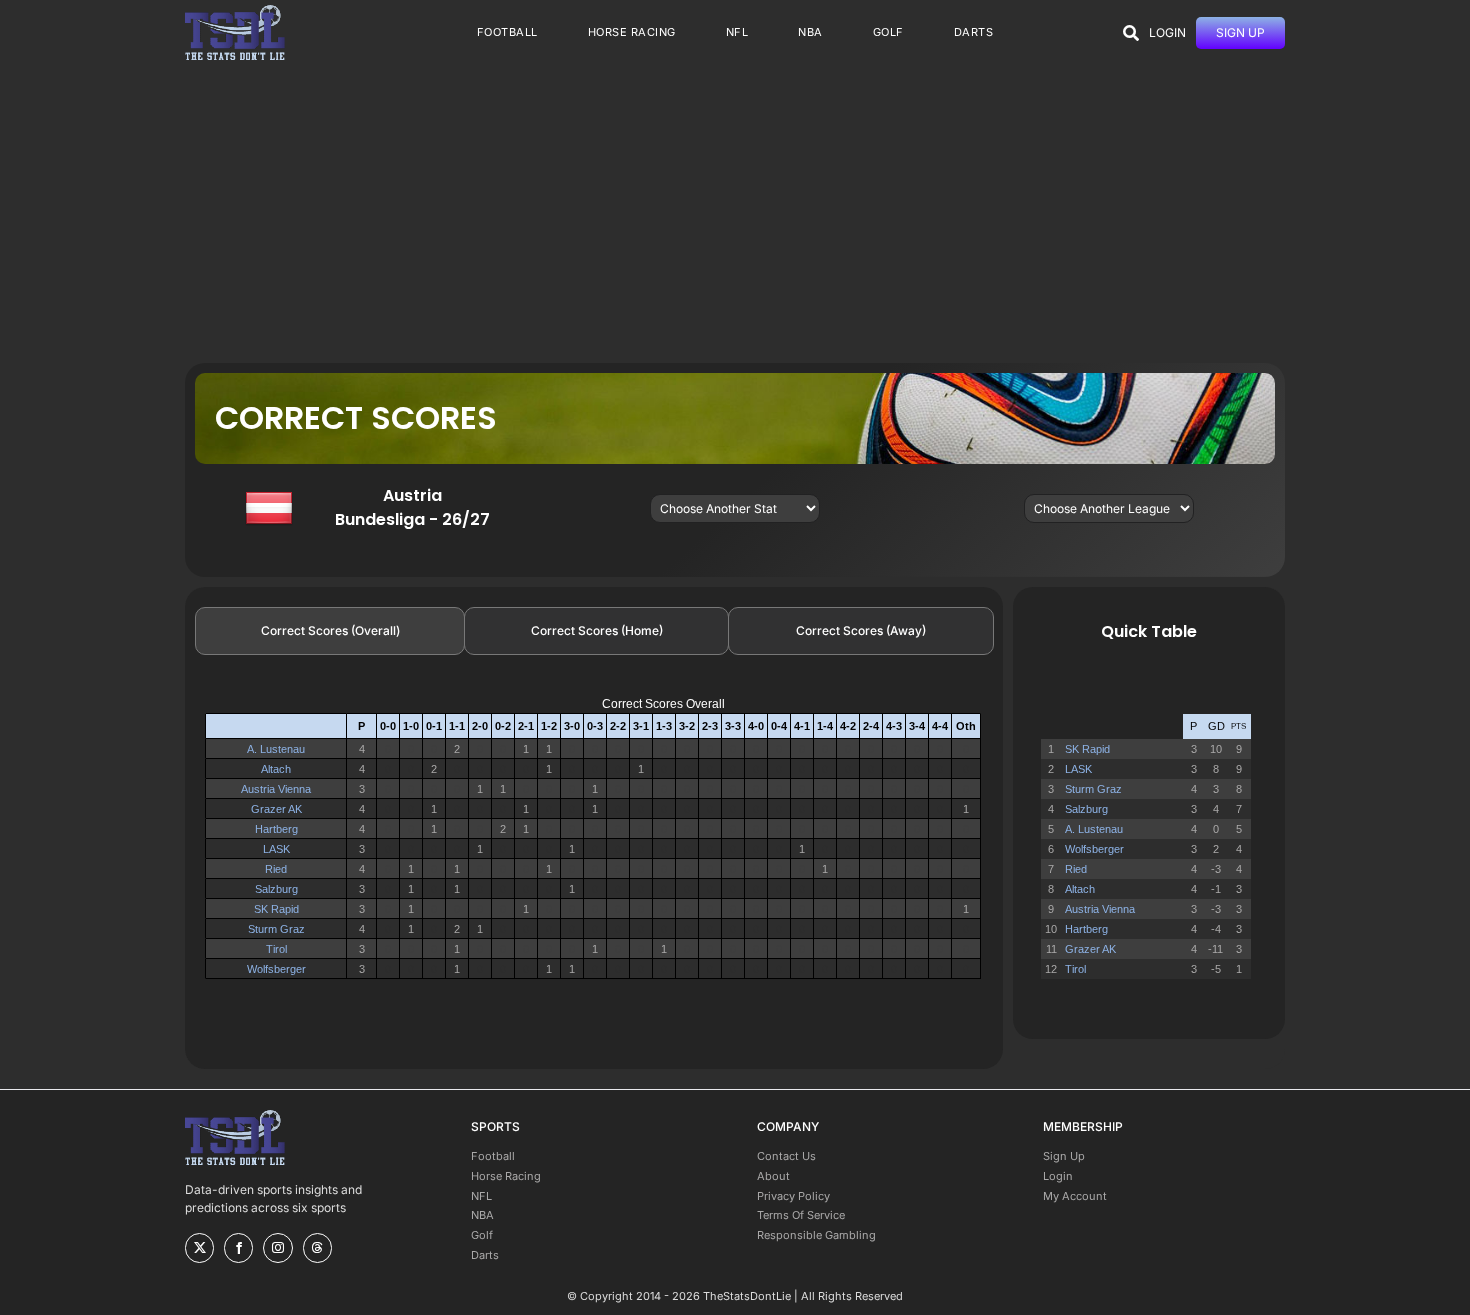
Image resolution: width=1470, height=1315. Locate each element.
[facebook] (238, 1248)
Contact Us (786, 1156)
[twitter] (199, 1248)
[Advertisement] (735, 213)
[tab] (330, 631)
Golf (482, 1235)
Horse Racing (506, 1176)
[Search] (1131, 33)
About (773, 1176)
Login (1058, 1176)
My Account (1075, 1196)
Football (493, 1156)
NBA (482, 1215)
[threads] (317, 1248)
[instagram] (277, 1248)
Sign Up (1064, 1156)
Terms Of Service (801, 1215)
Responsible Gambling (816, 1235)
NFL (481, 1196)
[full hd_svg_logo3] (235, 10)
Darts (485, 1255)
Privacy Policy (793, 1196)
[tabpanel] (594, 846)
